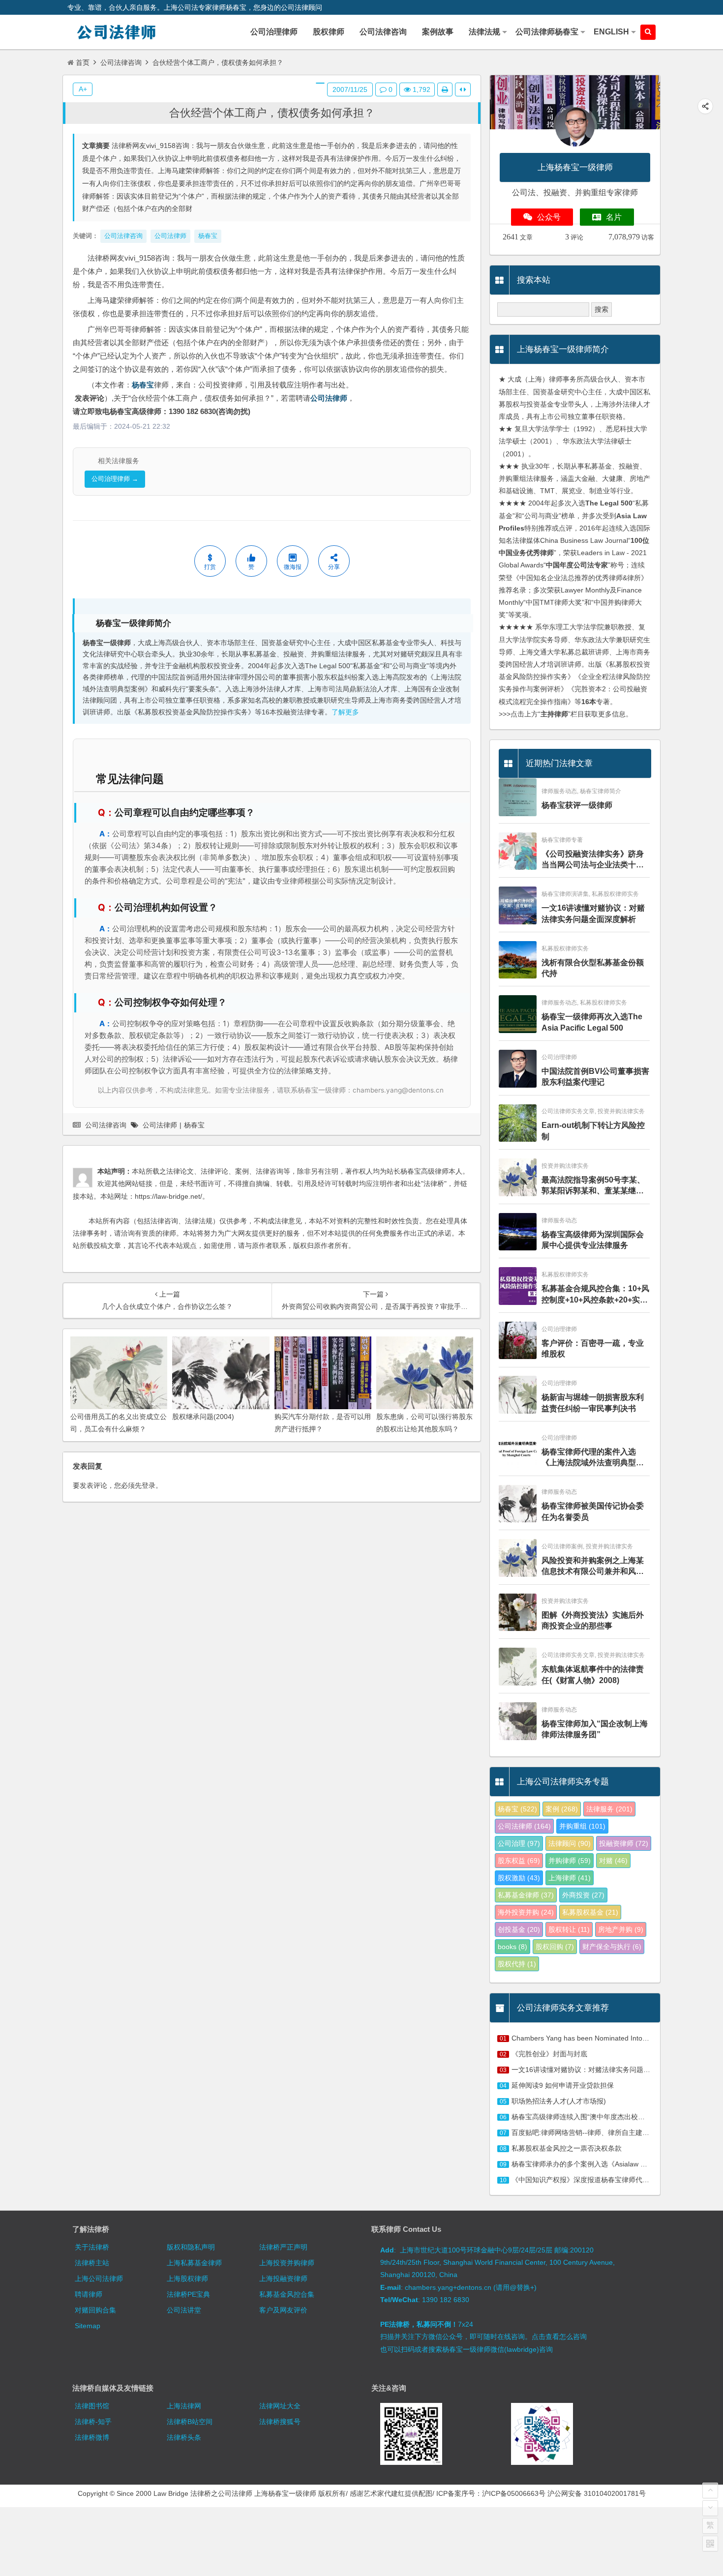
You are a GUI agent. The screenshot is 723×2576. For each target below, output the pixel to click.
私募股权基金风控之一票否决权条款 (567, 2148)
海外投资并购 (526, 1912)
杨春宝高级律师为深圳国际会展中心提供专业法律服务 (593, 1240)
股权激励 (519, 1878)
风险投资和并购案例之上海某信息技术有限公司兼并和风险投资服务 (593, 1567)
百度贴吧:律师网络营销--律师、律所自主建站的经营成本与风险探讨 (615, 2132)
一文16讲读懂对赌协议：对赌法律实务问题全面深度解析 (593, 913)
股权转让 (569, 1929)
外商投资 (583, 1895)
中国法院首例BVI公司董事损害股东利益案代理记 (595, 1077)
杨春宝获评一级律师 (577, 805)
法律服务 (609, 1809)
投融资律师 (624, 1843)
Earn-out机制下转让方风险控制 (593, 1131)
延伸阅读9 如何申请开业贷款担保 (563, 2085)
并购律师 (570, 1861)
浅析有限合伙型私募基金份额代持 (593, 968)
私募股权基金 (590, 1912)
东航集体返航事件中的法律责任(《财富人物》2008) (593, 1674)
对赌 (613, 1861)
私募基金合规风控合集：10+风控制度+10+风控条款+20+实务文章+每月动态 (595, 1295)
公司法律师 (329, 398)
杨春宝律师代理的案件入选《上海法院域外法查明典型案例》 (593, 1458)
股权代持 (517, 1964)
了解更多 (345, 712)
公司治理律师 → (115, 479)
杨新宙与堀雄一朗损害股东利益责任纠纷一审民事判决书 (593, 1403)
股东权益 (519, 1861)
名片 (614, 217)
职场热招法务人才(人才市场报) (559, 2101)
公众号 (549, 217)
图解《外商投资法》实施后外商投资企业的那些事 (593, 1620)
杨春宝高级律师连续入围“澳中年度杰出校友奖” (583, 2117)
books (512, 1947)
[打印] (445, 89)
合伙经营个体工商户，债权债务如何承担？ (272, 113)
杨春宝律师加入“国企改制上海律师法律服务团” (595, 1729)
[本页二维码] (710, 2544)
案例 (562, 1809)
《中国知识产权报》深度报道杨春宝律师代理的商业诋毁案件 (604, 2180)
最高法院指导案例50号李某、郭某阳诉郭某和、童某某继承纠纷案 (593, 1186)
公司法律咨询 (121, 62)
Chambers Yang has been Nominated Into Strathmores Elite (605, 2038)
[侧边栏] (463, 89)
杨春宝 (143, 385)
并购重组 (582, 1826)
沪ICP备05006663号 (514, 2493)
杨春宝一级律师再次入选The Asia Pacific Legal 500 (592, 1022)
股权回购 (555, 1947)
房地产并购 (621, 1929)
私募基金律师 (526, 1895)
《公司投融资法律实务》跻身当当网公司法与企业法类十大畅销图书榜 (593, 860)
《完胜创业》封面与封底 (549, 2054)
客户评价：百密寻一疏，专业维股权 (593, 1348)
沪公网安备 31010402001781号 (597, 2493)
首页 (83, 62)
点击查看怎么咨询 (559, 2337)
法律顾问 (570, 1843)
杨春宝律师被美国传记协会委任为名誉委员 (593, 1511)
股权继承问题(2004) (203, 1417)
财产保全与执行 (612, 1947)
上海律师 (570, 1878)
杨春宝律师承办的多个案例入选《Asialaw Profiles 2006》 (600, 2164)
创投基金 (519, 1929)
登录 (149, 1485)
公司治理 (519, 1843)
